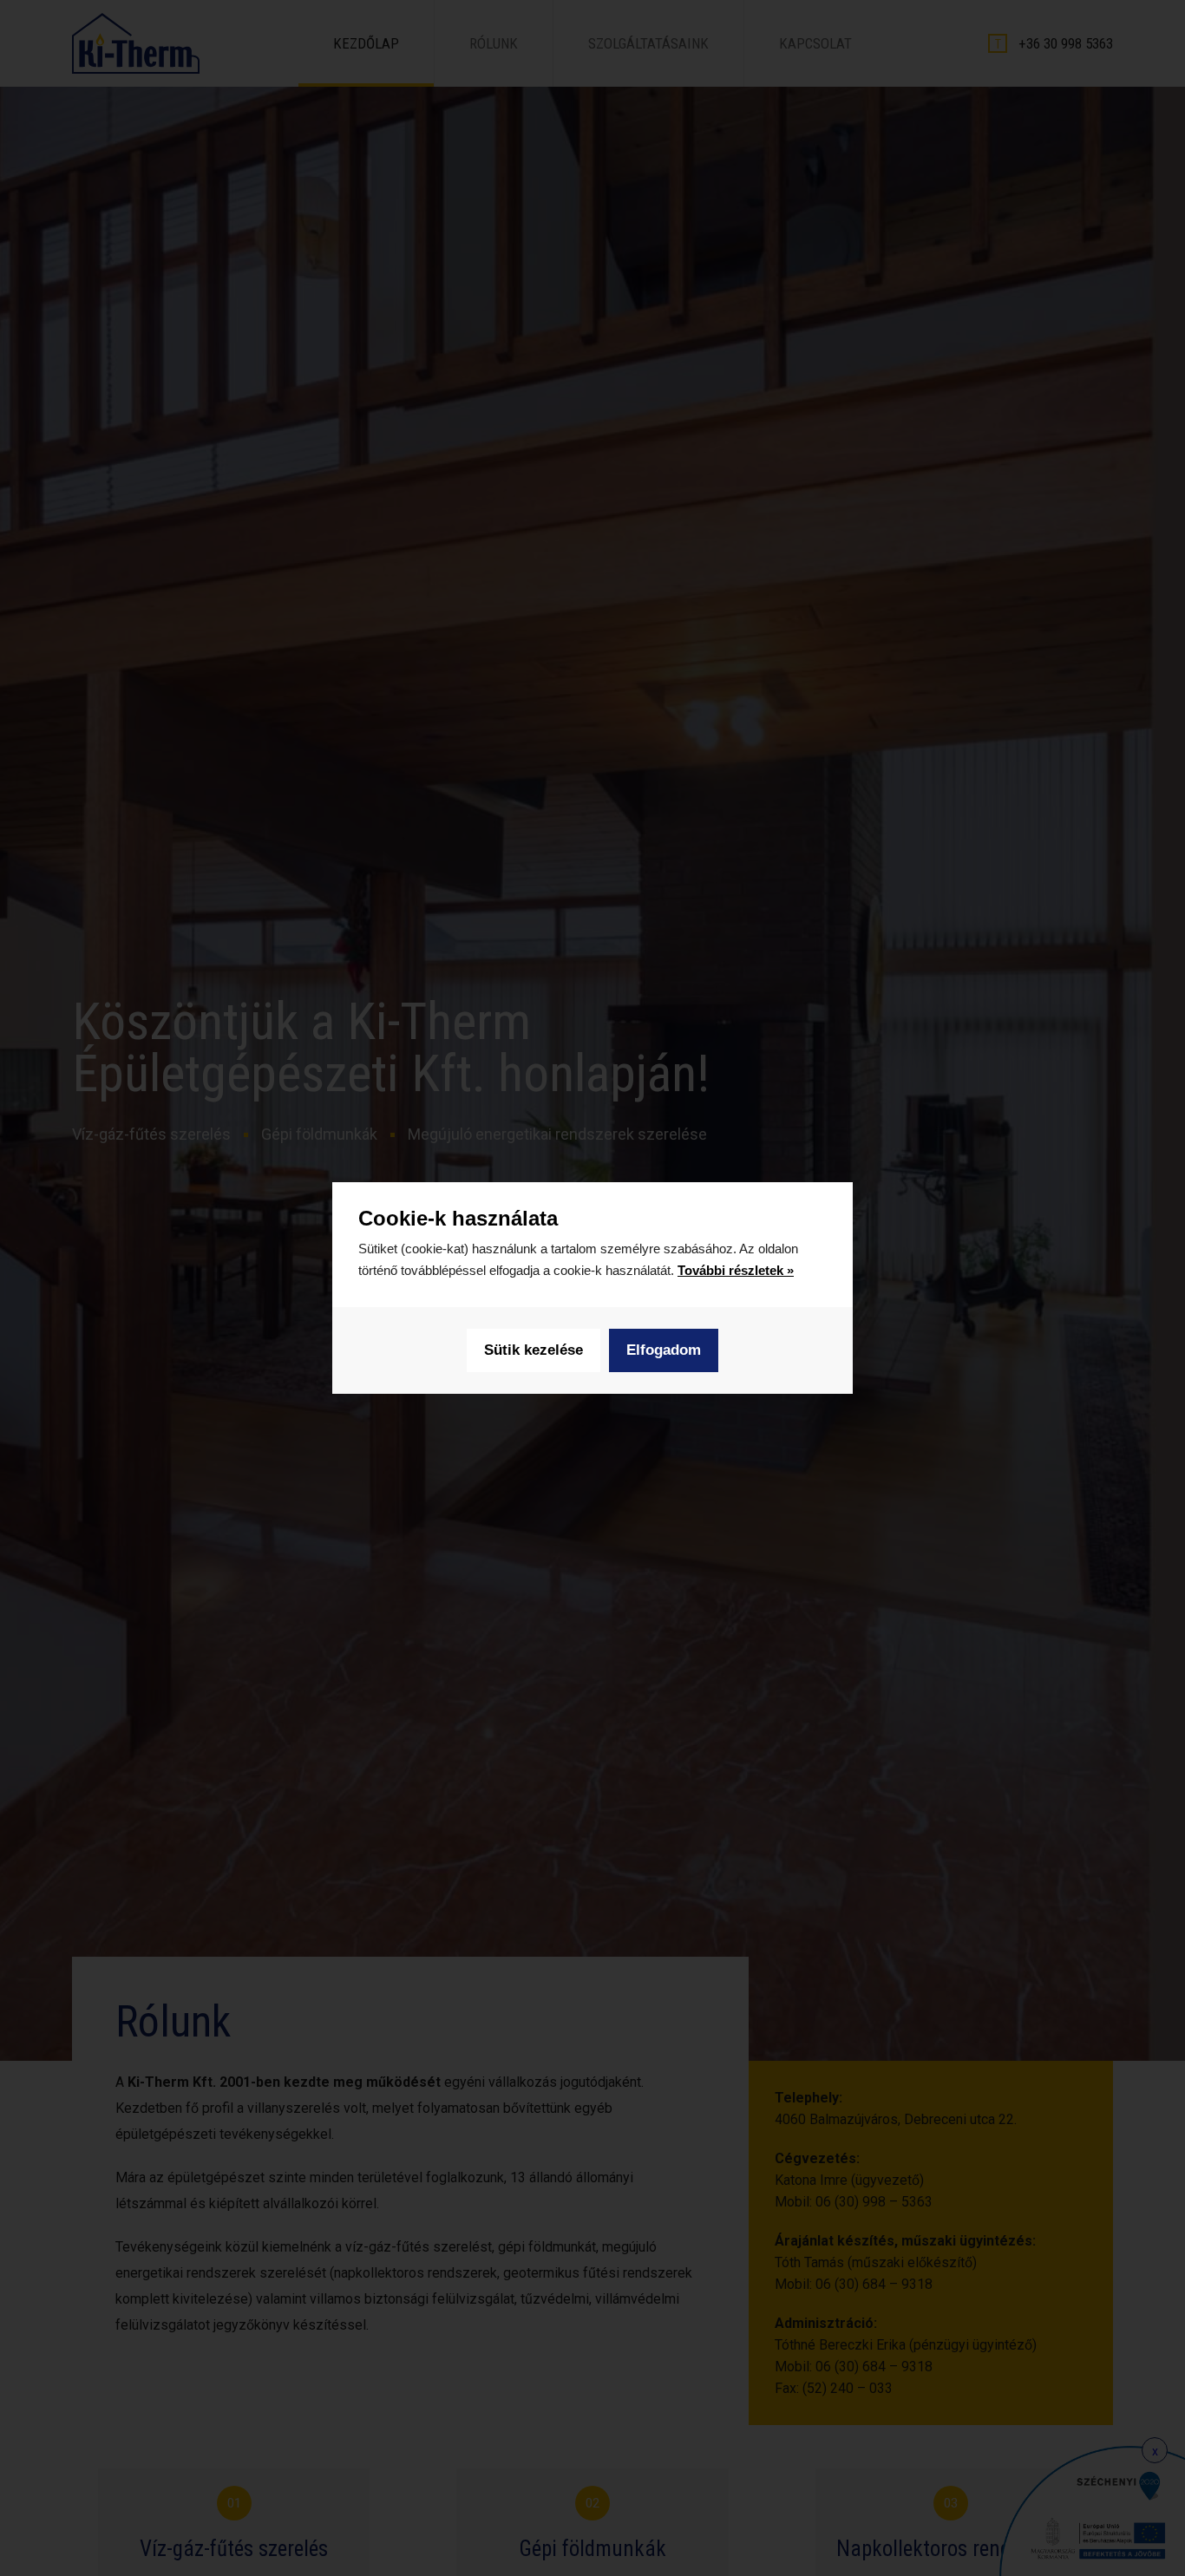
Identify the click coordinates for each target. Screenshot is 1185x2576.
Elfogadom (664, 1350)
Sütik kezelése (534, 1350)
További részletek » (736, 1270)
